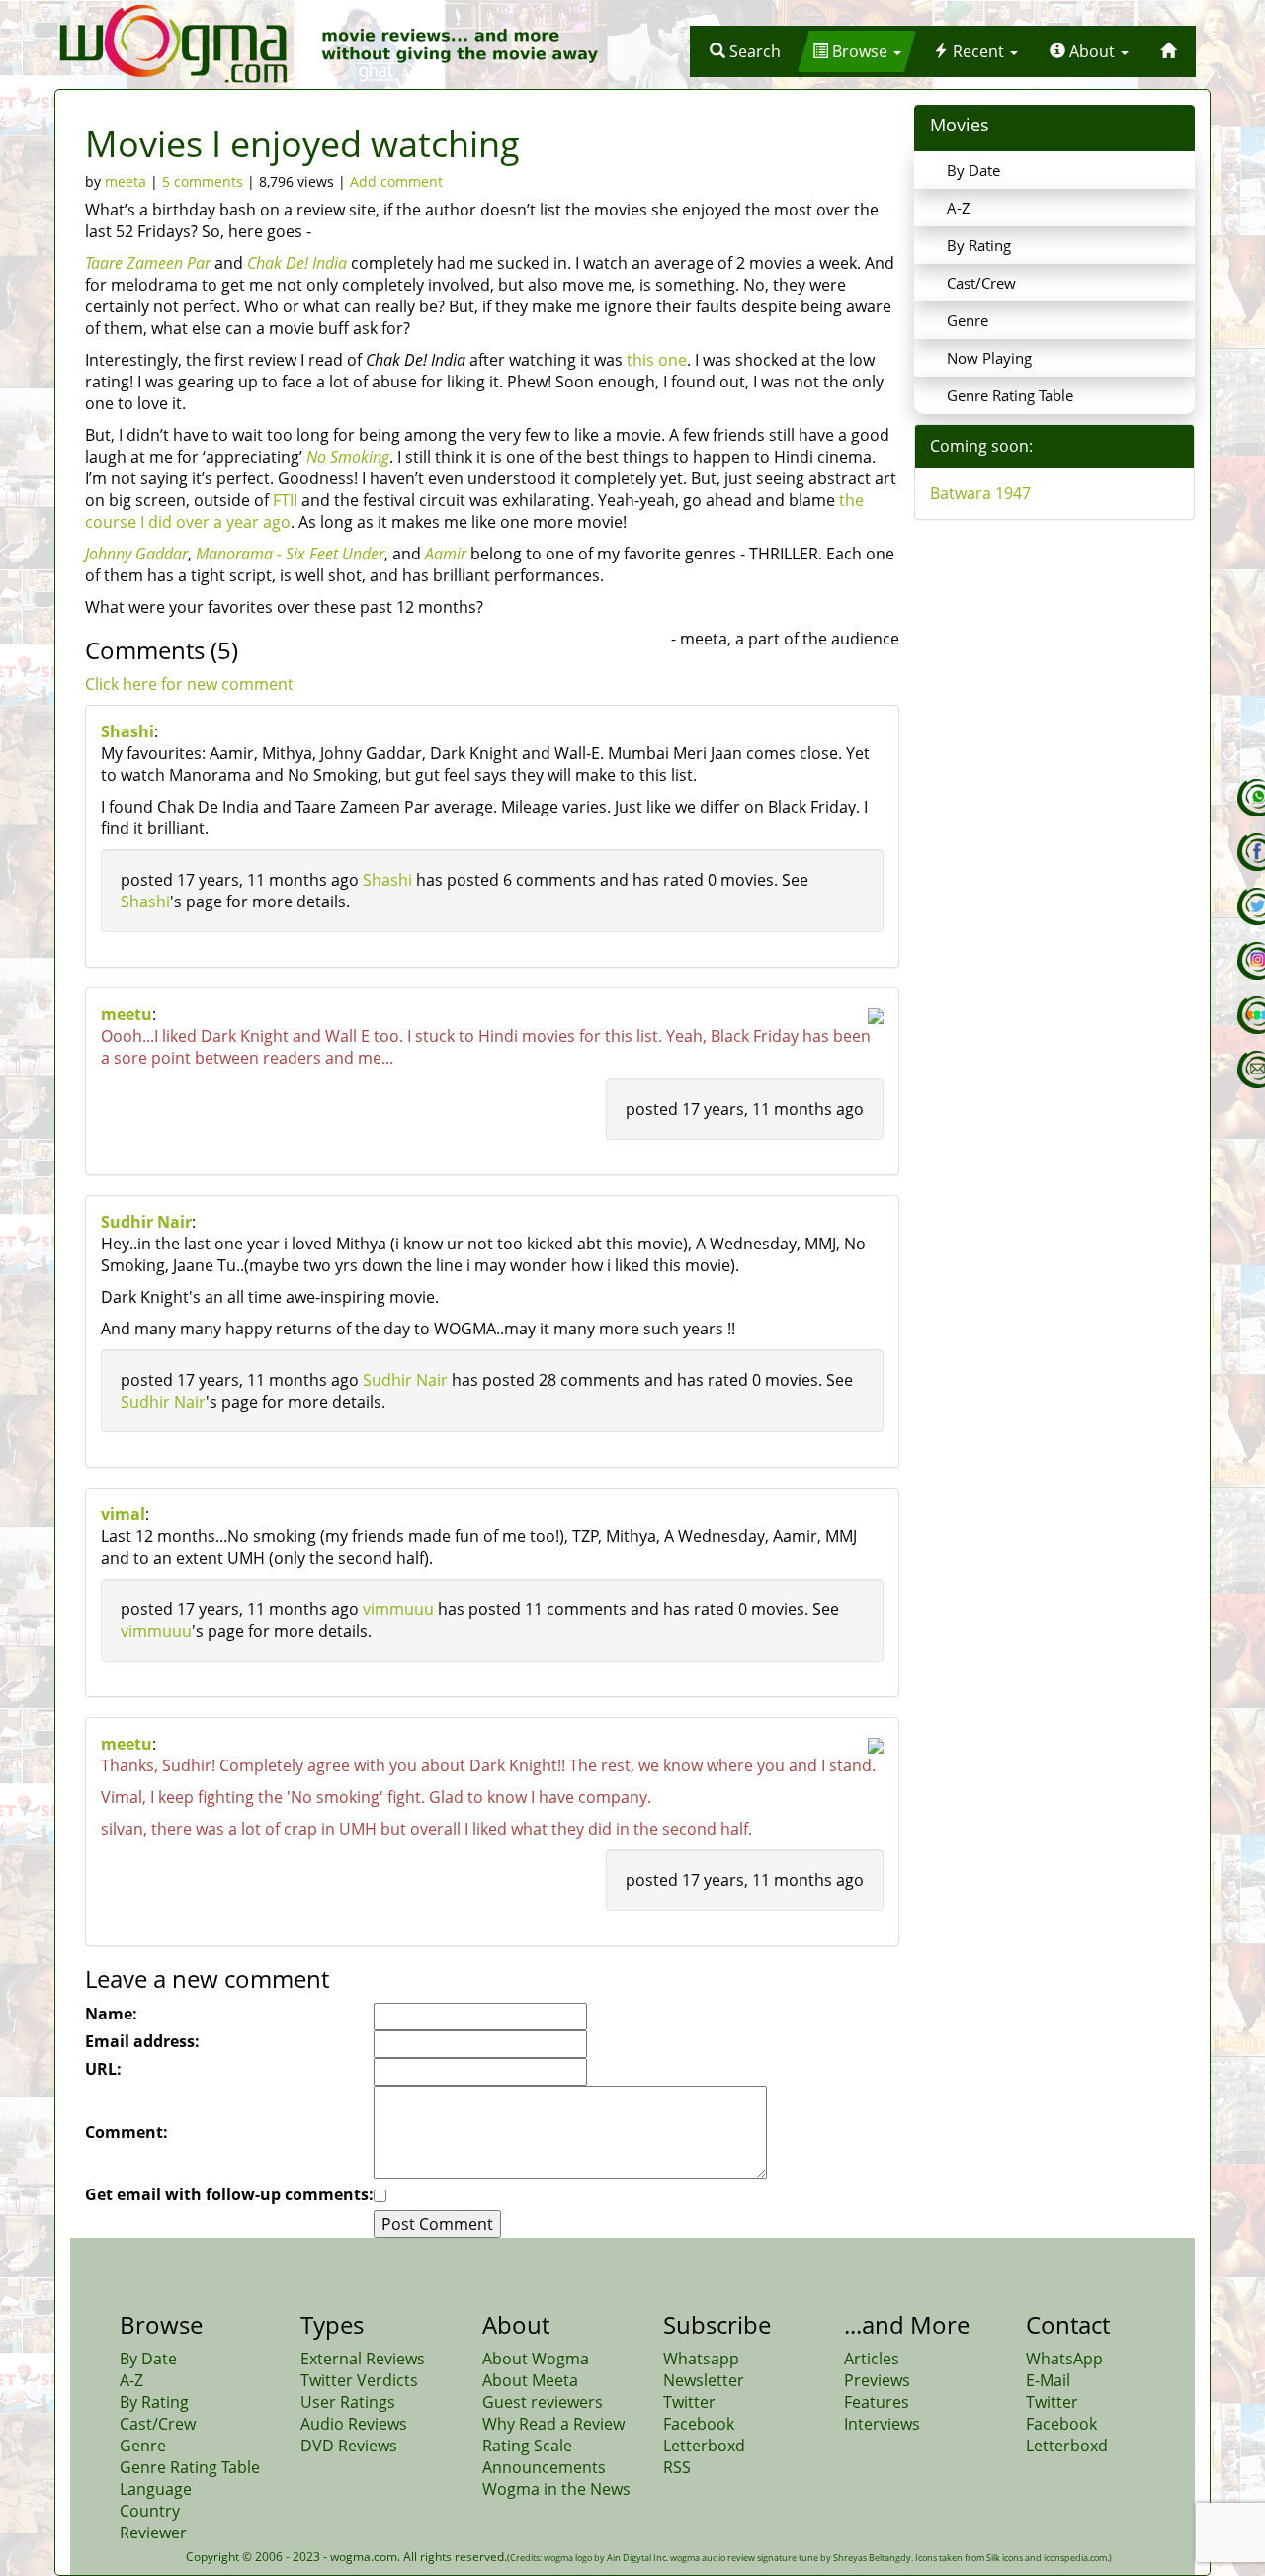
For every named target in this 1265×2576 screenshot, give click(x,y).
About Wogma (536, 2359)
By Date (973, 170)
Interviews (882, 2424)
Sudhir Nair (146, 1222)
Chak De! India (297, 263)
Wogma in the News (556, 2489)
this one (657, 360)
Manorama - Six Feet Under (290, 554)
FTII (285, 500)
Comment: (126, 2132)
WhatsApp (1064, 2359)
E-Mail (1048, 2380)
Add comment (396, 181)
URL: (103, 2069)
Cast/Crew (981, 283)
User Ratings (348, 2402)
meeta (126, 181)
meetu (126, 1014)
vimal (123, 1514)
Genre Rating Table (1010, 395)
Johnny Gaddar (136, 554)
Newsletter (704, 2380)
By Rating (979, 245)
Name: (111, 2014)
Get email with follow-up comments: (229, 2194)
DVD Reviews (349, 2446)
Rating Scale (527, 2446)
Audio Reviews (354, 2424)
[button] (745, 51)
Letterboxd (704, 2446)
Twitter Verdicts (359, 2380)
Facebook (699, 2424)
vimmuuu (398, 1609)
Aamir (446, 554)
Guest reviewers (543, 2402)
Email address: (142, 2041)
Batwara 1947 (980, 493)
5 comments (203, 181)
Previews (877, 2380)
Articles (872, 2359)
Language (156, 2489)
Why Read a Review (553, 2424)
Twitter (689, 2402)
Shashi (127, 731)
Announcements (544, 2467)
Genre (968, 320)
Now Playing (989, 358)
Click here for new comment (189, 684)
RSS (677, 2467)
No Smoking (348, 457)
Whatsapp (701, 2359)
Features (877, 2402)
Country (150, 2511)
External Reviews (363, 2359)
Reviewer (153, 2533)
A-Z (959, 208)
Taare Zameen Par (148, 263)
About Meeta (530, 2380)
